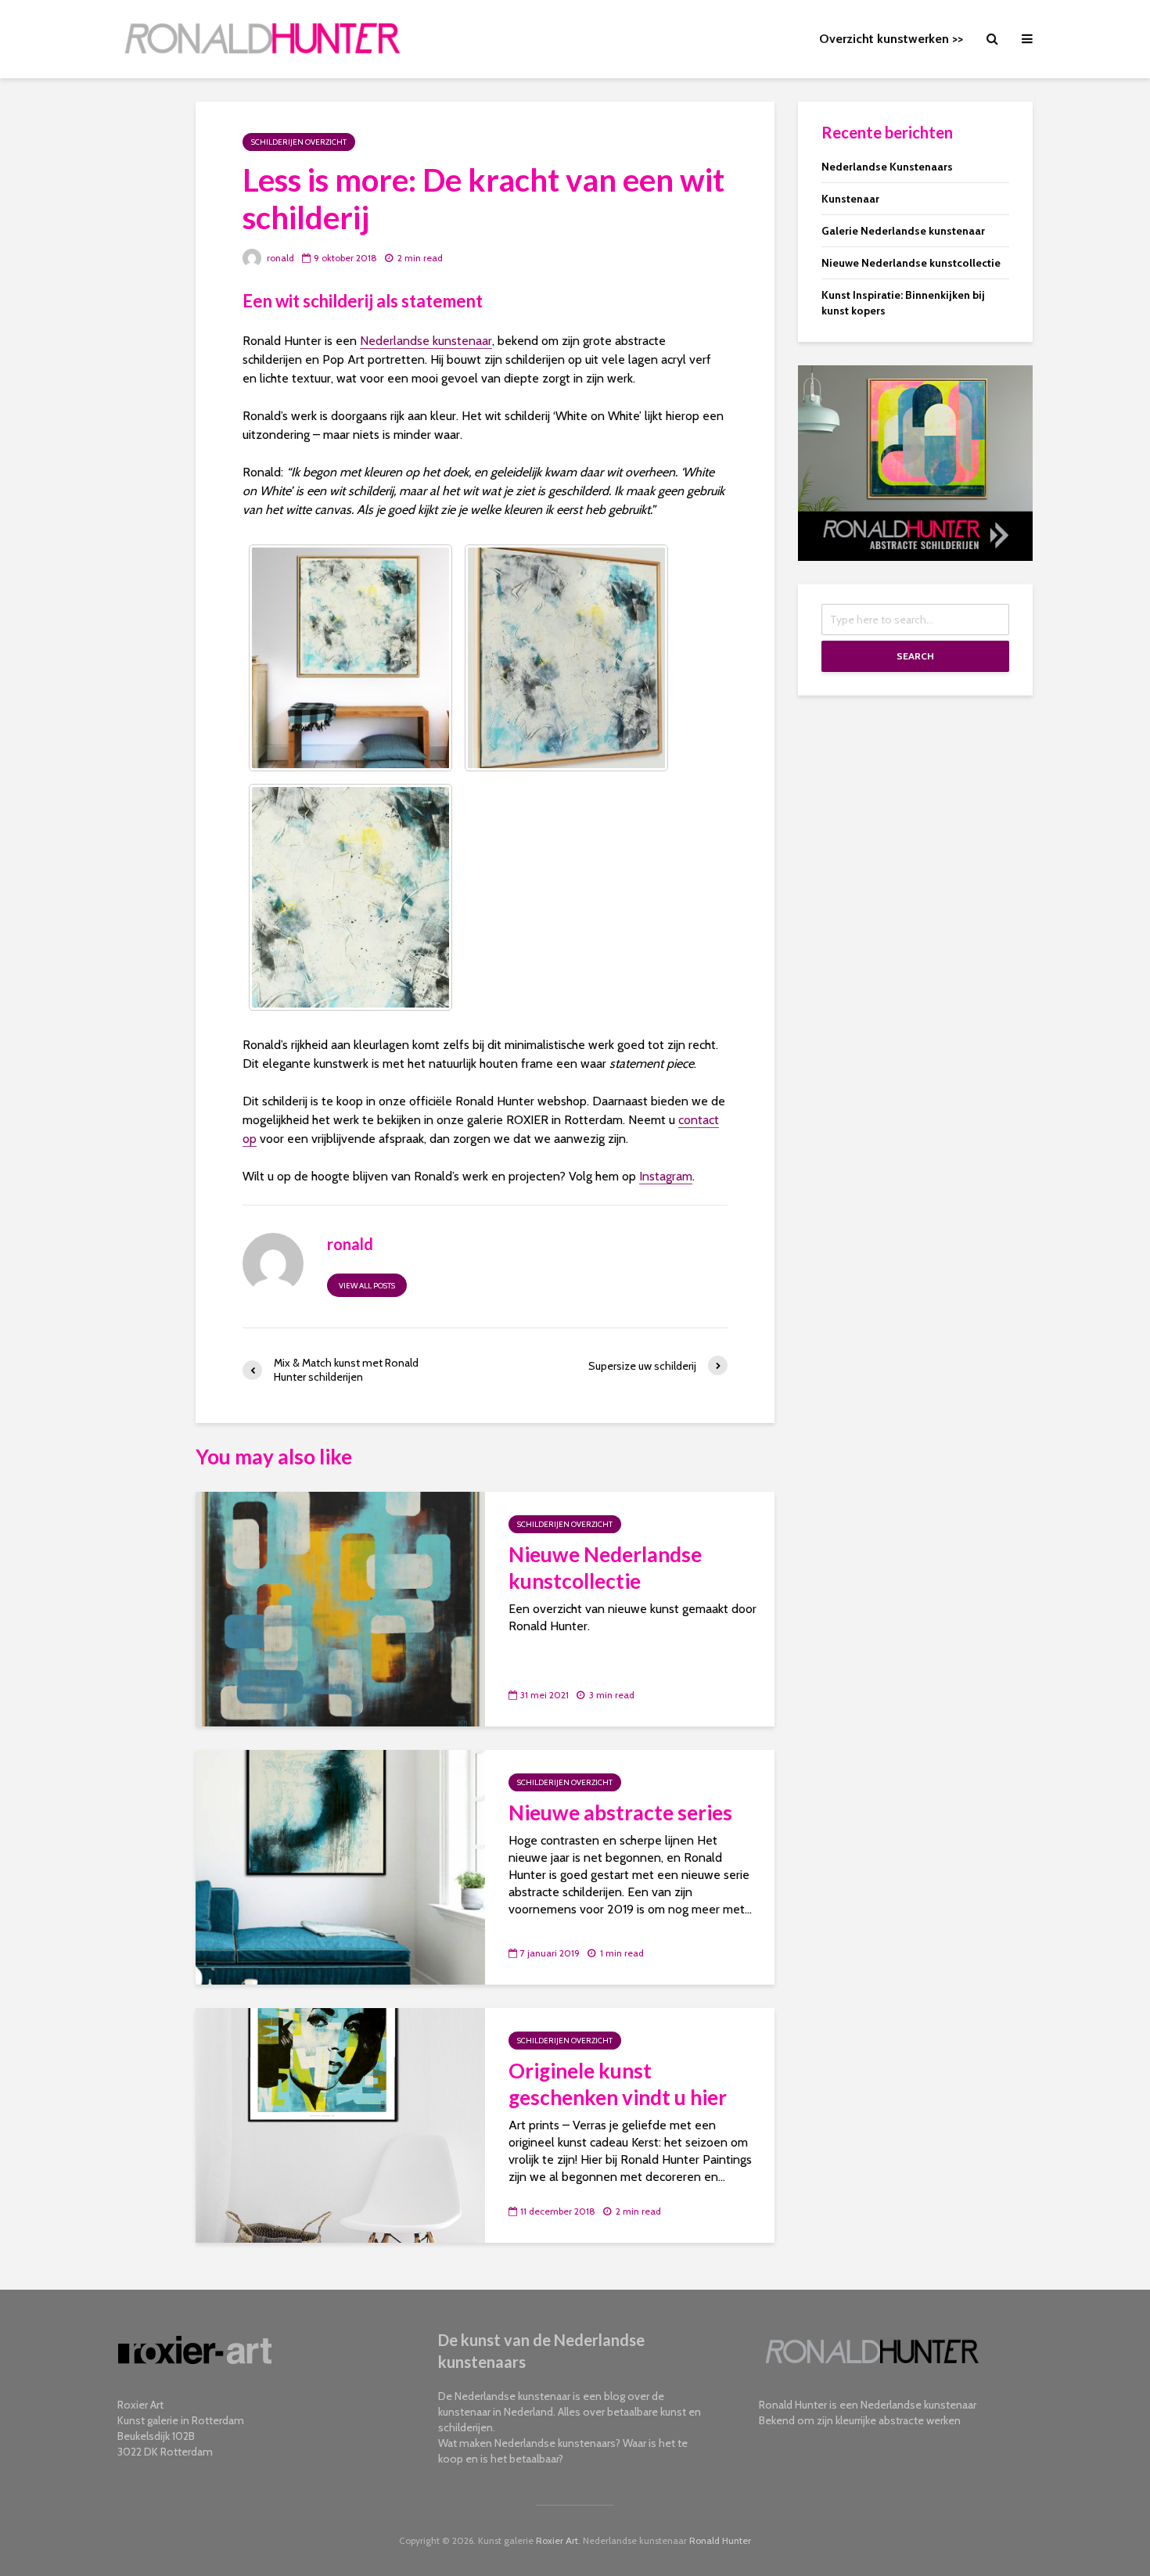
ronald (279, 258)
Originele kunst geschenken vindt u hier (618, 2084)
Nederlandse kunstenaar (426, 341)
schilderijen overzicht (299, 142)
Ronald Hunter (720, 2540)
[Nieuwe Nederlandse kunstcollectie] (340, 1608)
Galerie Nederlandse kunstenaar (903, 231)
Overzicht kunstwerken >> (891, 39)
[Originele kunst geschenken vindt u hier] (340, 2124)
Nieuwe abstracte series (620, 1813)
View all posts (367, 1286)
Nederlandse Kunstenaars (887, 167)
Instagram (666, 1176)
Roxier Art (557, 2540)
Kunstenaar (850, 199)
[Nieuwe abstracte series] (340, 1866)
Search (915, 656)
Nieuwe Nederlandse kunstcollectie (605, 1568)
